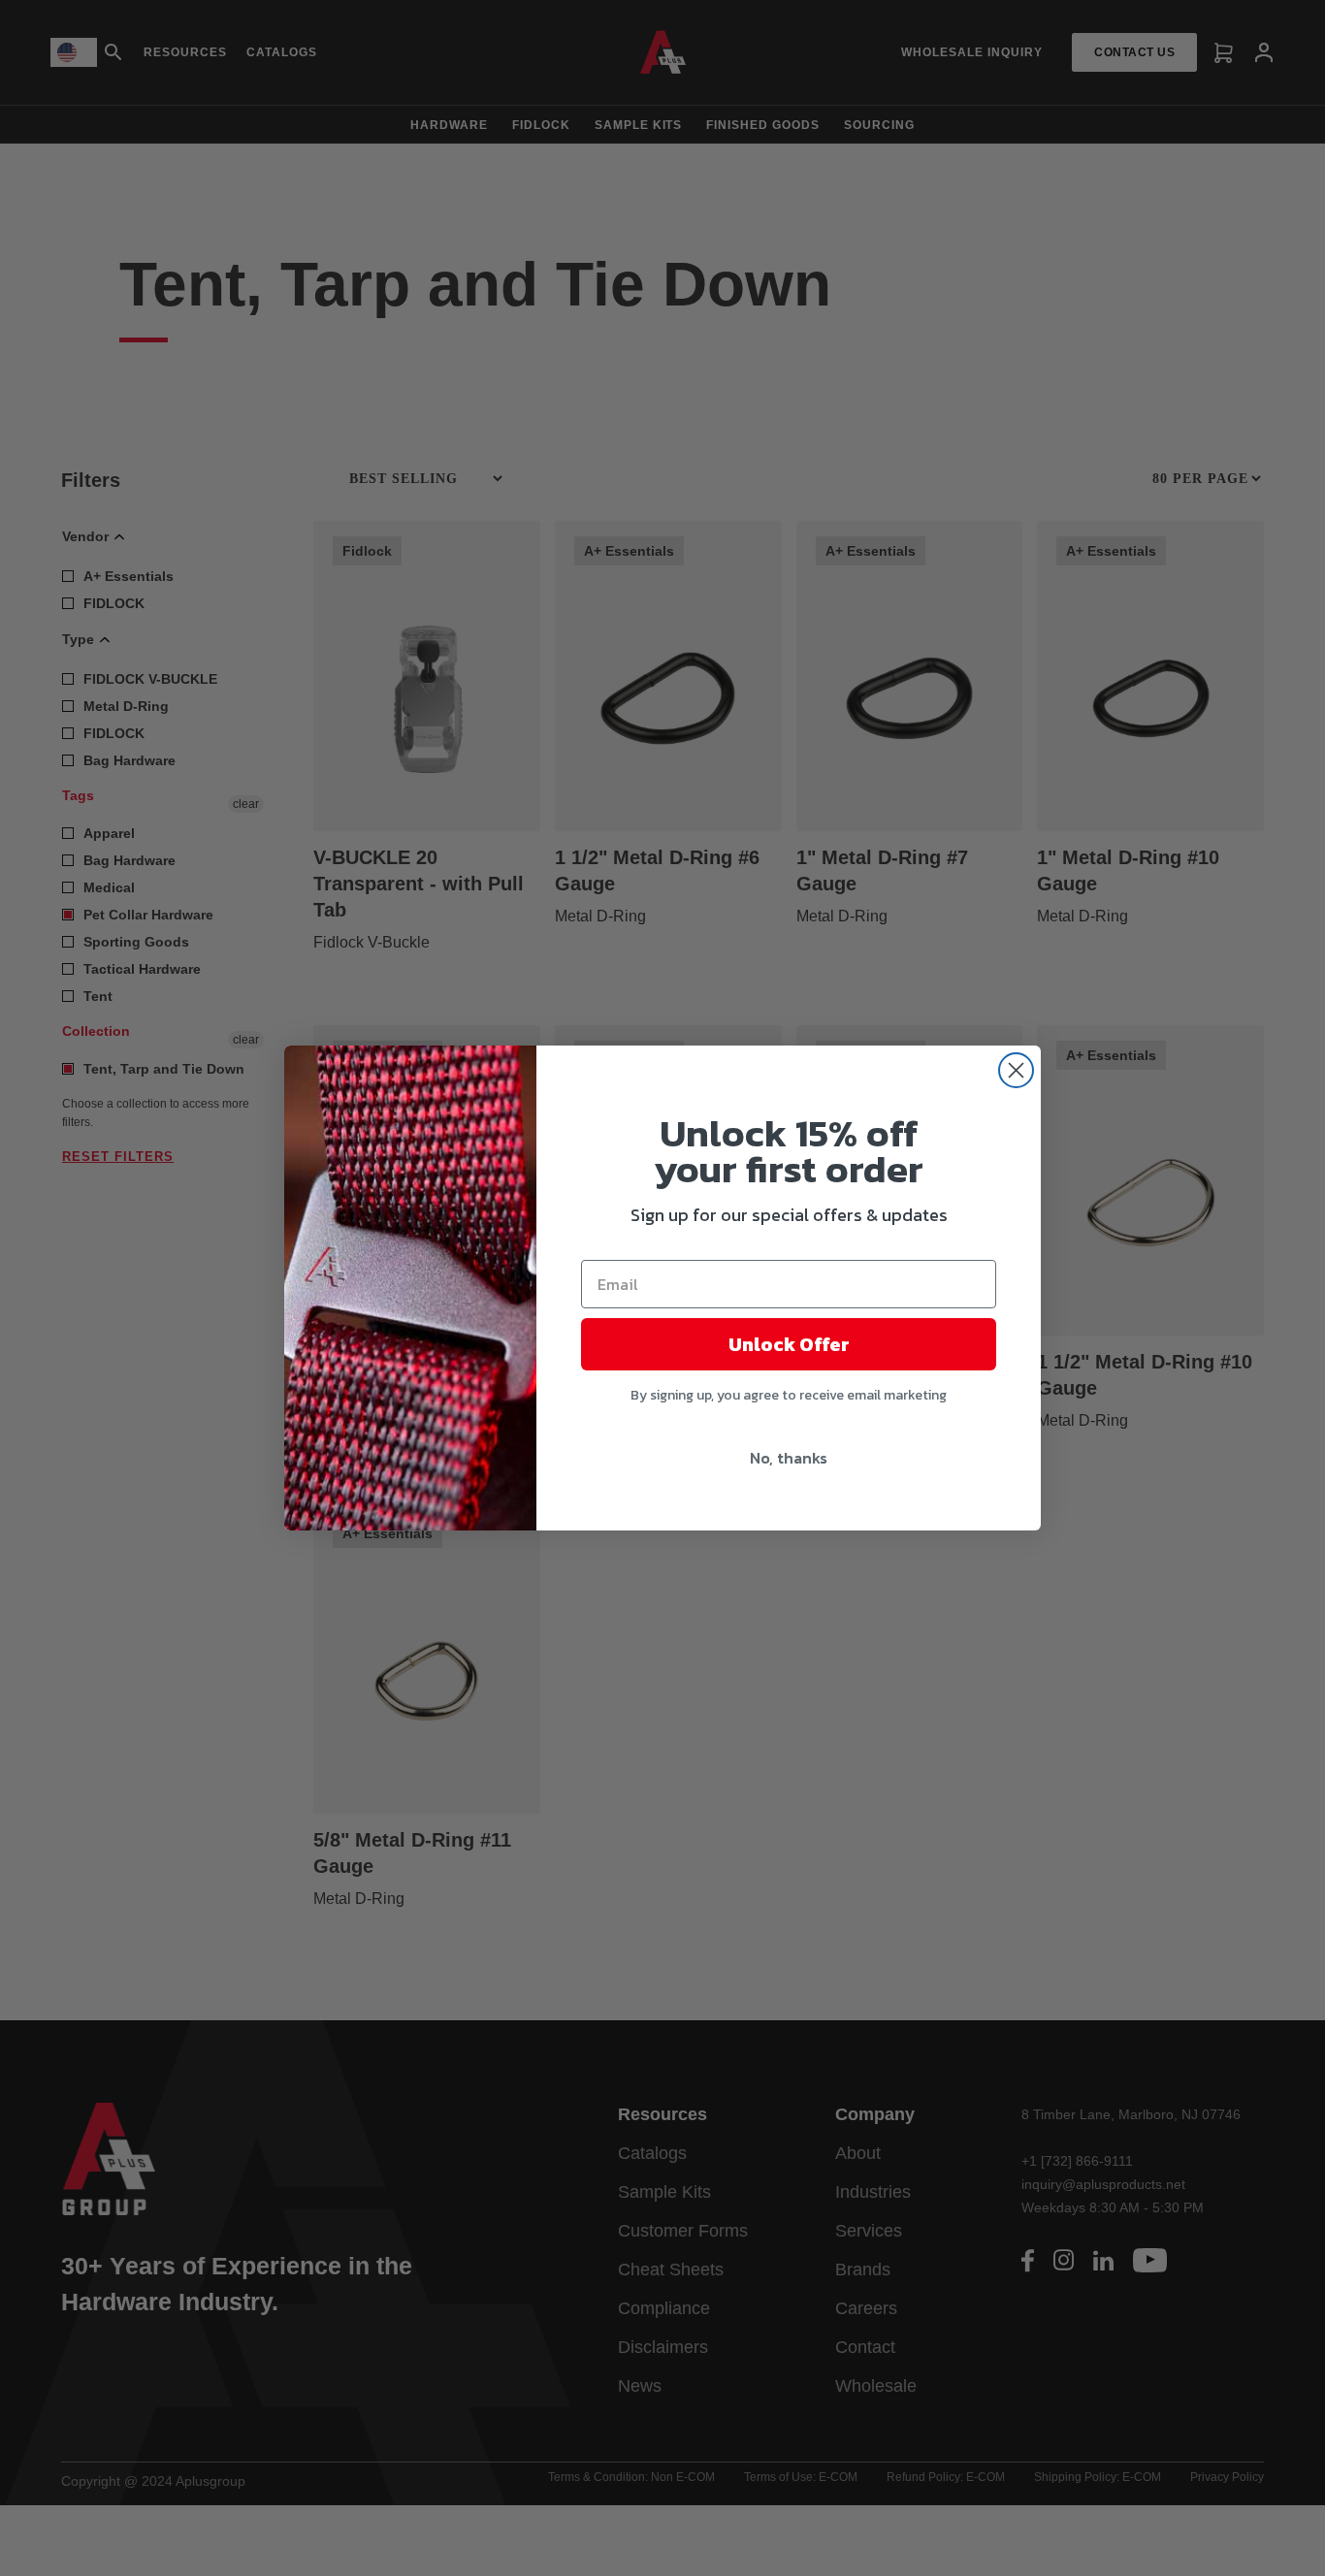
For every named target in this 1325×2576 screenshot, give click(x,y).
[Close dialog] (1016, 1070)
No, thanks (789, 1458)
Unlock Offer (789, 1344)
